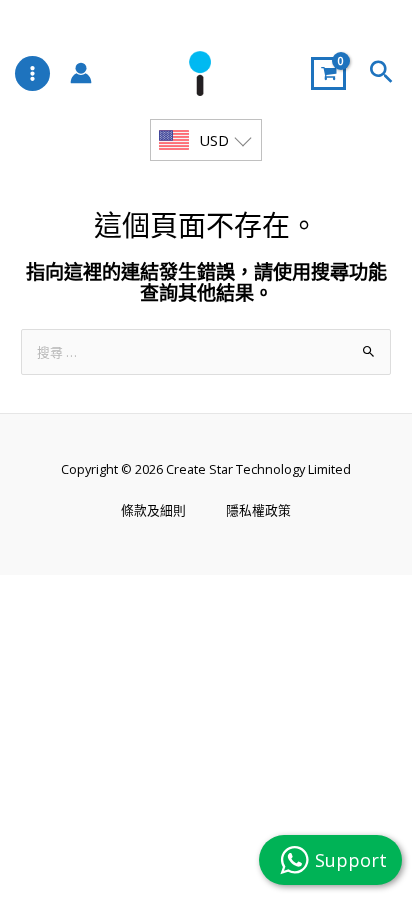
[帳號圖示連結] (81, 73)
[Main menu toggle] (32, 73)
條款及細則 (153, 510)
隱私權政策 (258, 510)
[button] (381, 73)
